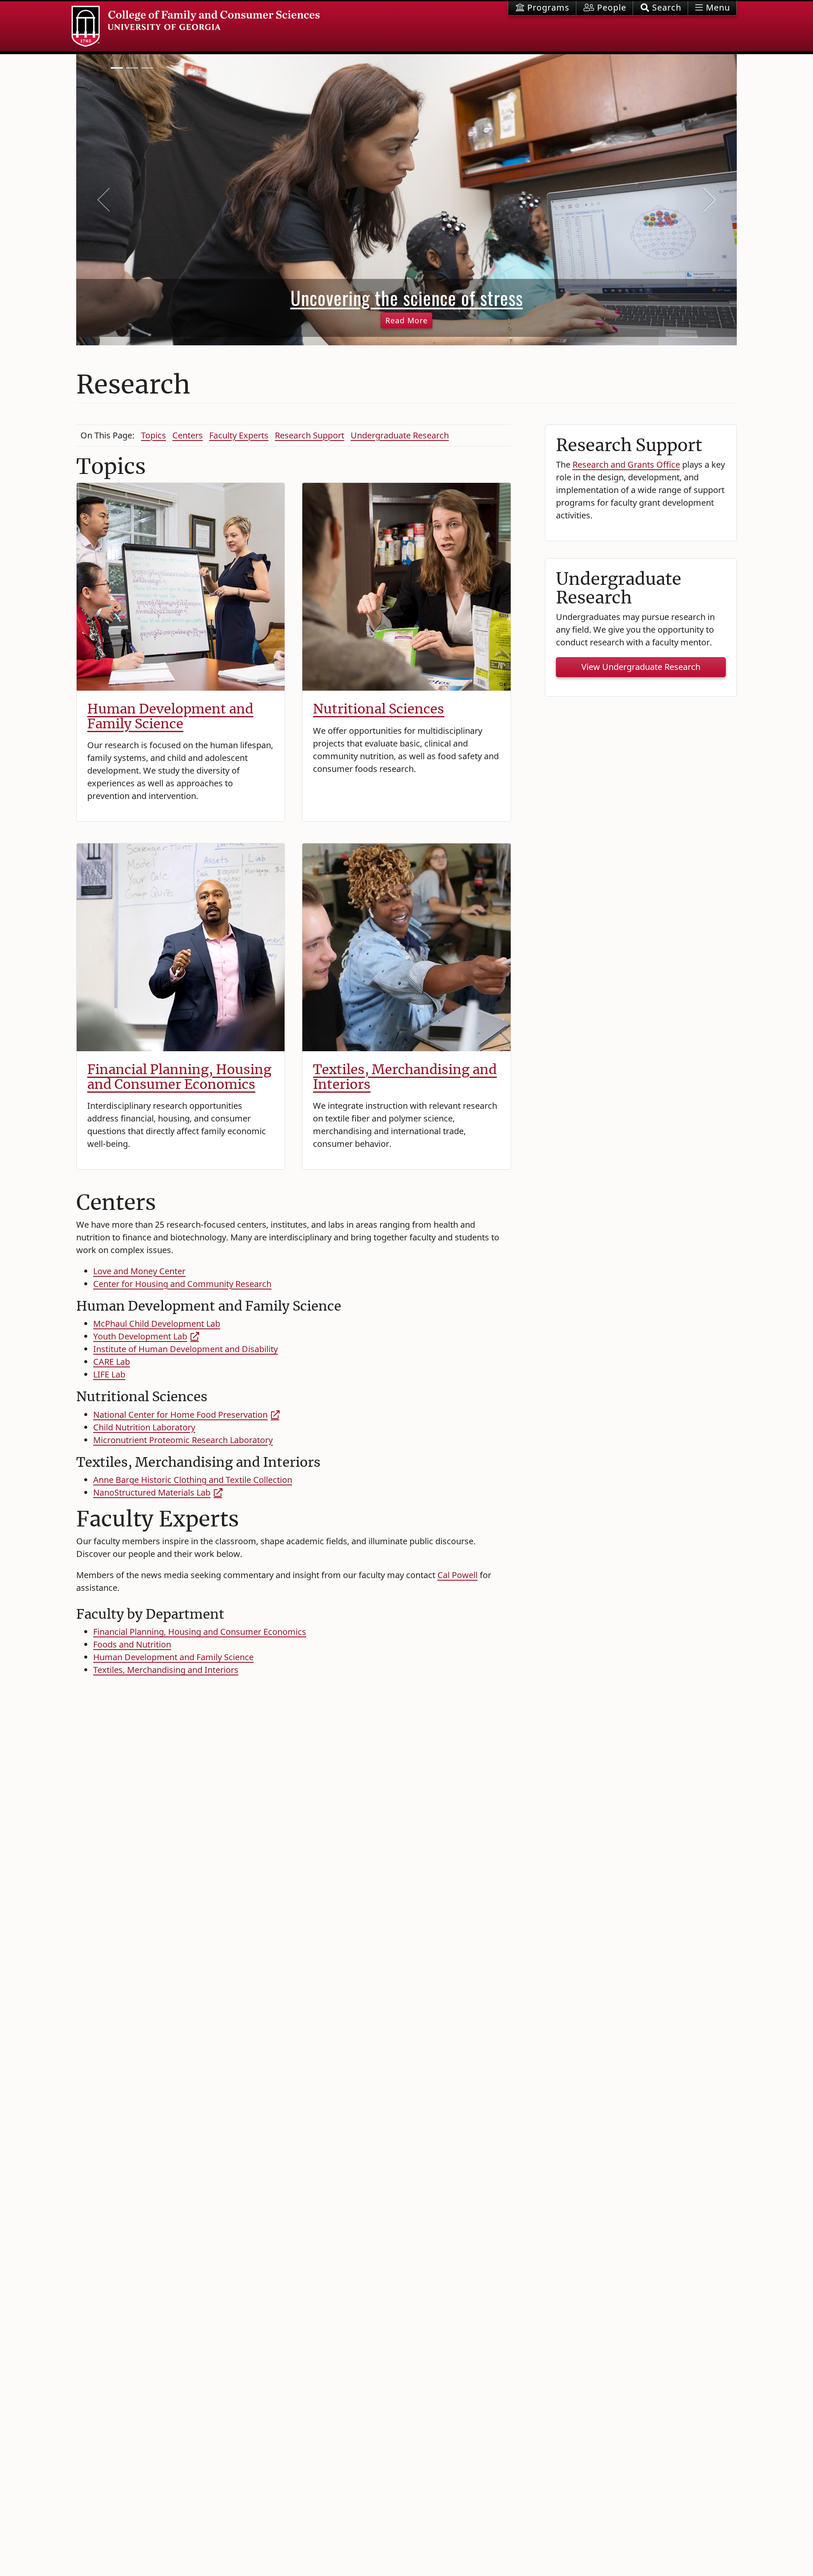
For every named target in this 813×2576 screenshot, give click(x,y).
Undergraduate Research (400, 435)
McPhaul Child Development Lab (157, 1324)
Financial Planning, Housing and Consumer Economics (179, 1077)
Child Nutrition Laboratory (144, 1427)
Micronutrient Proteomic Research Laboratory (183, 1440)
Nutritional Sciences (379, 709)
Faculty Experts (239, 435)
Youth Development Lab (140, 1336)
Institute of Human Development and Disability (185, 1349)
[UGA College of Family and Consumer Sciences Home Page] (196, 26)
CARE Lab (112, 1362)
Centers (188, 435)
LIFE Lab (109, 1374)
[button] (660, 8)
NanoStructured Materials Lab (152, 1492)
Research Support (310, 435)
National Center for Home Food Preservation (180, 1415)
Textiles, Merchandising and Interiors (405, 1077)
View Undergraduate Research (641, 667)
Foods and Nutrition (132, 1644)
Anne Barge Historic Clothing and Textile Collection (193, 1480)
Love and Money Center (139, 1271)
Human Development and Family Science (170, 716)
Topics (153, 435)
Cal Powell (458, 1575)
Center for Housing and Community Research (182, 1284)
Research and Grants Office (626, 464)
